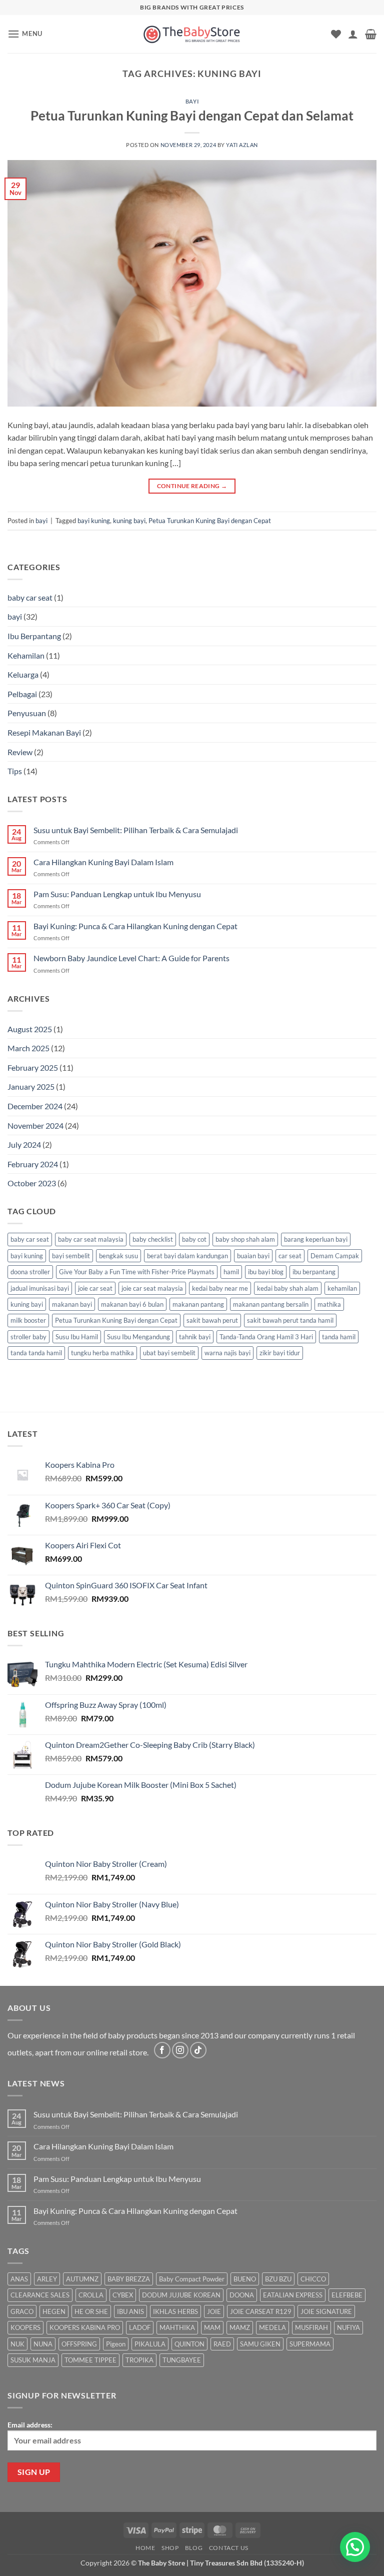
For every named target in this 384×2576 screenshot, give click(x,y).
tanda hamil (339, 1337)
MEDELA (272, 2327)
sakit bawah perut (212, 1320)
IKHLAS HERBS (175, 2311)
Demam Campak (335, 1256)
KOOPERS (25, 2327)
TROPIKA (139, 2360)
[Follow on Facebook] (162, 2050)
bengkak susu (118, 1256)
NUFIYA (348, 2327)
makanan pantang (198, 1304)
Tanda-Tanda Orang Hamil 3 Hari (266, 1337)
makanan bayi (72, 1304)
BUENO (245, 2279)
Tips (15, 771)
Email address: (30, 2425)
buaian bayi (253, 1256)
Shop (170, 2548)
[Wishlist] (336, 34)
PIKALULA (150, 2344)
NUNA (43, 2344)
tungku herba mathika (102, 1353)
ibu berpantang (314, 1272)
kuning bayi (129, 521)
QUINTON (189, 2344)
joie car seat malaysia (152, 1288)
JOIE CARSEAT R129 (261, 2311)
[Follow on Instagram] (180, 2050)
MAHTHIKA (177, 2327)
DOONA (242, 2295)
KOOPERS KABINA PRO (85, 2327)
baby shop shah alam (245, 1239)
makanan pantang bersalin (271, 1304)
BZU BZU (278, 2279)
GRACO (22, 2311)
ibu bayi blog (266, 1272)
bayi (192, 101)
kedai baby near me (220, 1288)
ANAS (19, 2279)
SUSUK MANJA (33, 2360)
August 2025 (30, 1029)
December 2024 (35, 1106)
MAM (212, 2327)
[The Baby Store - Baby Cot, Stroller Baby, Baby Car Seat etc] (192, 34)
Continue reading (192, 486)
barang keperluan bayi (316, 1239)
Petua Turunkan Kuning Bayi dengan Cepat (210, 521)
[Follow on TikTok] (198, 2050)
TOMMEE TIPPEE (90, 2360)
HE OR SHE (91, 2311)
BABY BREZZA (129, 2279)
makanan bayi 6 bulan (132, 1304)
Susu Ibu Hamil (77, 1337)
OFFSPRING (79, 2344)
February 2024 (33, 1164)
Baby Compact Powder (192, 2279)
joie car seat (95, 1288)
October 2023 (32, 1183)
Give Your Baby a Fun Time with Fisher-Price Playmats (137, 1272)
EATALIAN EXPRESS (293, 2295)
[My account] (353, 34)
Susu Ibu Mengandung (138, 1337)
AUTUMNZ (82, 2279)
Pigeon (116, 2344)
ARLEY (47, 2279)
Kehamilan (26, 655)
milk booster (28, 1320)
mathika (329, 1304)
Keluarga (23, 674)
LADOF (140, 2327)
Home (145, 2548)
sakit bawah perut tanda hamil (290, 1320)
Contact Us (229, 2548)
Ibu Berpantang (34, 636)
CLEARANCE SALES (40, 2295)
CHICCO (313, 2279)
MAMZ (240, 2327)
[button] (25, 34)
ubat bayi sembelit (169, 1353)
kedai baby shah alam (288, 1288)
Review (20, 752)
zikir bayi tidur (280, 1353)
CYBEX (123, 2295)
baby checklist (153, 1239)
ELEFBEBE (347, 2295)
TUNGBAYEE (182, 2360)
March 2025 (28, 1048)
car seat (290, 1256)
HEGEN (54, 2311)
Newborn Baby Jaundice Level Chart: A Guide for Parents (131, 958)
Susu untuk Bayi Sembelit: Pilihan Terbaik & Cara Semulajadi (136, 830)
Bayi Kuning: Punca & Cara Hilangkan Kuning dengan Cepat (135, 926)
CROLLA (91, 2295)
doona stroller (30, 1272)
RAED (222, 2344)
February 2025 (33, 1067)
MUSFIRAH (311, 2327)
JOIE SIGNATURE (326, 2311)
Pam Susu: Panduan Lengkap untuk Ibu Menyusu (117, 894)
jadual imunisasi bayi (40, 1288)
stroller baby (28, 1337)
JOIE (214, 2311)
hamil (231, 1272)
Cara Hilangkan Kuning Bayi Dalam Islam (103, 862)
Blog (194, 2548)
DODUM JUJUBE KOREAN (181, 2295)
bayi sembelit (71, 1256)
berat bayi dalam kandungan (187, 1256)
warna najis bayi (227, 1353)
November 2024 (35, 1125)
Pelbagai (22, 694)
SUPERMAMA (310, 2344)
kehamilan (342, 1288)
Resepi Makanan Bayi (44, 732)
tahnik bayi (195, 1337)
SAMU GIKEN (260, 2344)
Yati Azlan (242, 145)
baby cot (194, 1239)
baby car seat (30, 597)
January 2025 (31, 1086)
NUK (17, 2344)
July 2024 (24, 1144)
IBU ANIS (130, 2311)
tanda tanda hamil (36, 1353)
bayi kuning (94, 521)
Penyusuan (27, 713)
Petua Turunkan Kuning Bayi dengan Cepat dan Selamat (192, 116)
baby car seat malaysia (91, 1239)
